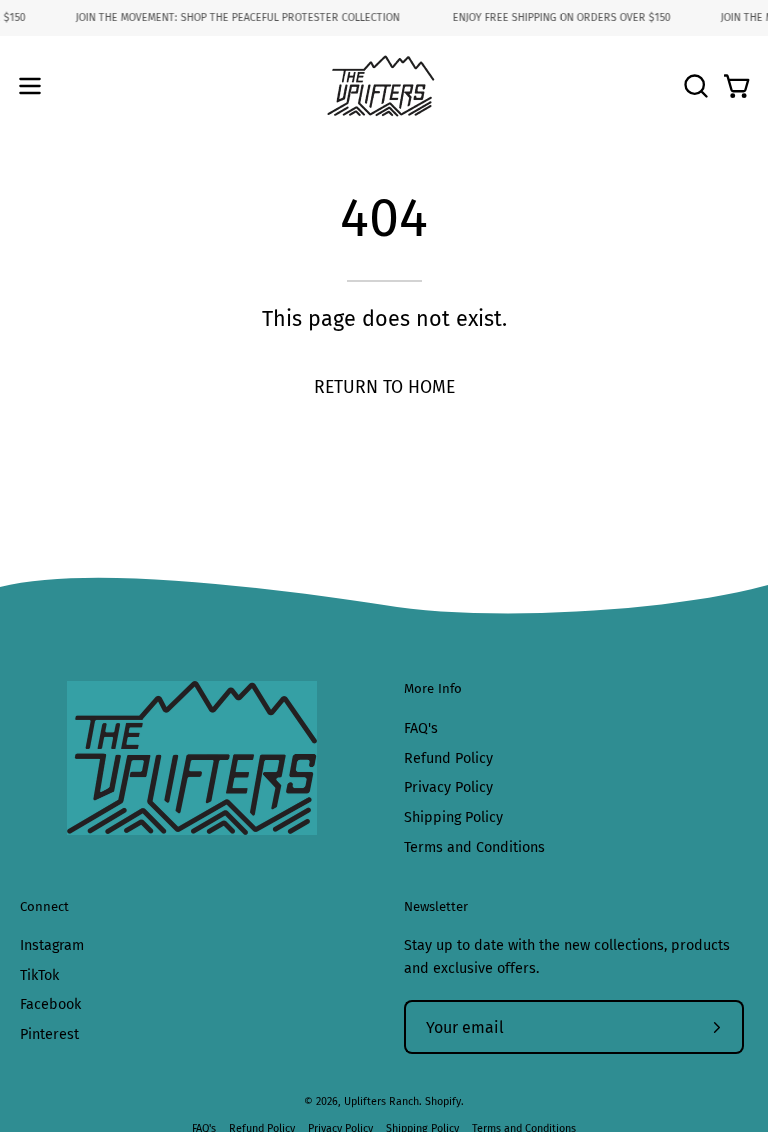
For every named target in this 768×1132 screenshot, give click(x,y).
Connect (44, 906)
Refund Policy (448, 757)
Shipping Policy (453, 817)
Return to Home (384, 387)
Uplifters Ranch (381, 1101)
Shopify (443, 1101)
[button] (694, 86)
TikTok (39, 975)
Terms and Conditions (474, 846)
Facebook (50, 1005)
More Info (433, 688)
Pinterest (49, 1035)
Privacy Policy (448, 787)
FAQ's (421, 728)
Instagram (52, 945)
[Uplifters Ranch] (384, 85)
